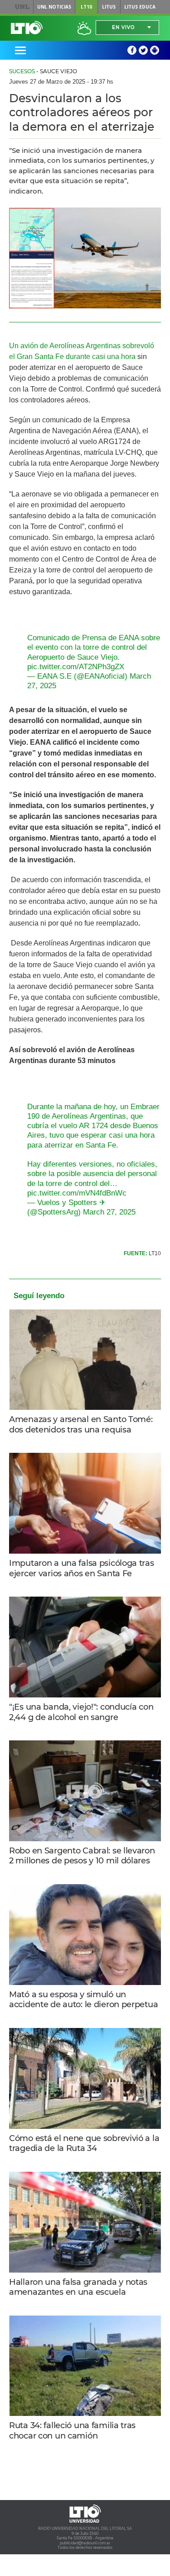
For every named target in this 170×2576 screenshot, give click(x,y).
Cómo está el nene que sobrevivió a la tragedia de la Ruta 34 (84, 2144)
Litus (109, 7)
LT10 (86, 7)
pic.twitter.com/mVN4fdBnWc (77, 1193)
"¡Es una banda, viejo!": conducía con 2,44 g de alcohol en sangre (81, 1712)
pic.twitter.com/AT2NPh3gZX (76, 667)
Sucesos (22, 71)
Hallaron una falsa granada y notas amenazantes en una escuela (78, 2287)
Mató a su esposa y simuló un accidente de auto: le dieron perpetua (83, 2000)
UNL (22, 7)
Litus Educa (140, 7)
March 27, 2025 (109, 1212)
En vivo (123, 27)
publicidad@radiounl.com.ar (85, 2543)
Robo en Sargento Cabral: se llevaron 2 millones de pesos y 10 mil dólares (82, 1856)
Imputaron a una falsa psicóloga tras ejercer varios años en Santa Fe (82, 1568)
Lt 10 (27, 28)
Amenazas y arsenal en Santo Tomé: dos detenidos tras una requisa (81, 1425)
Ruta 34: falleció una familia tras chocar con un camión (72, 2431)
